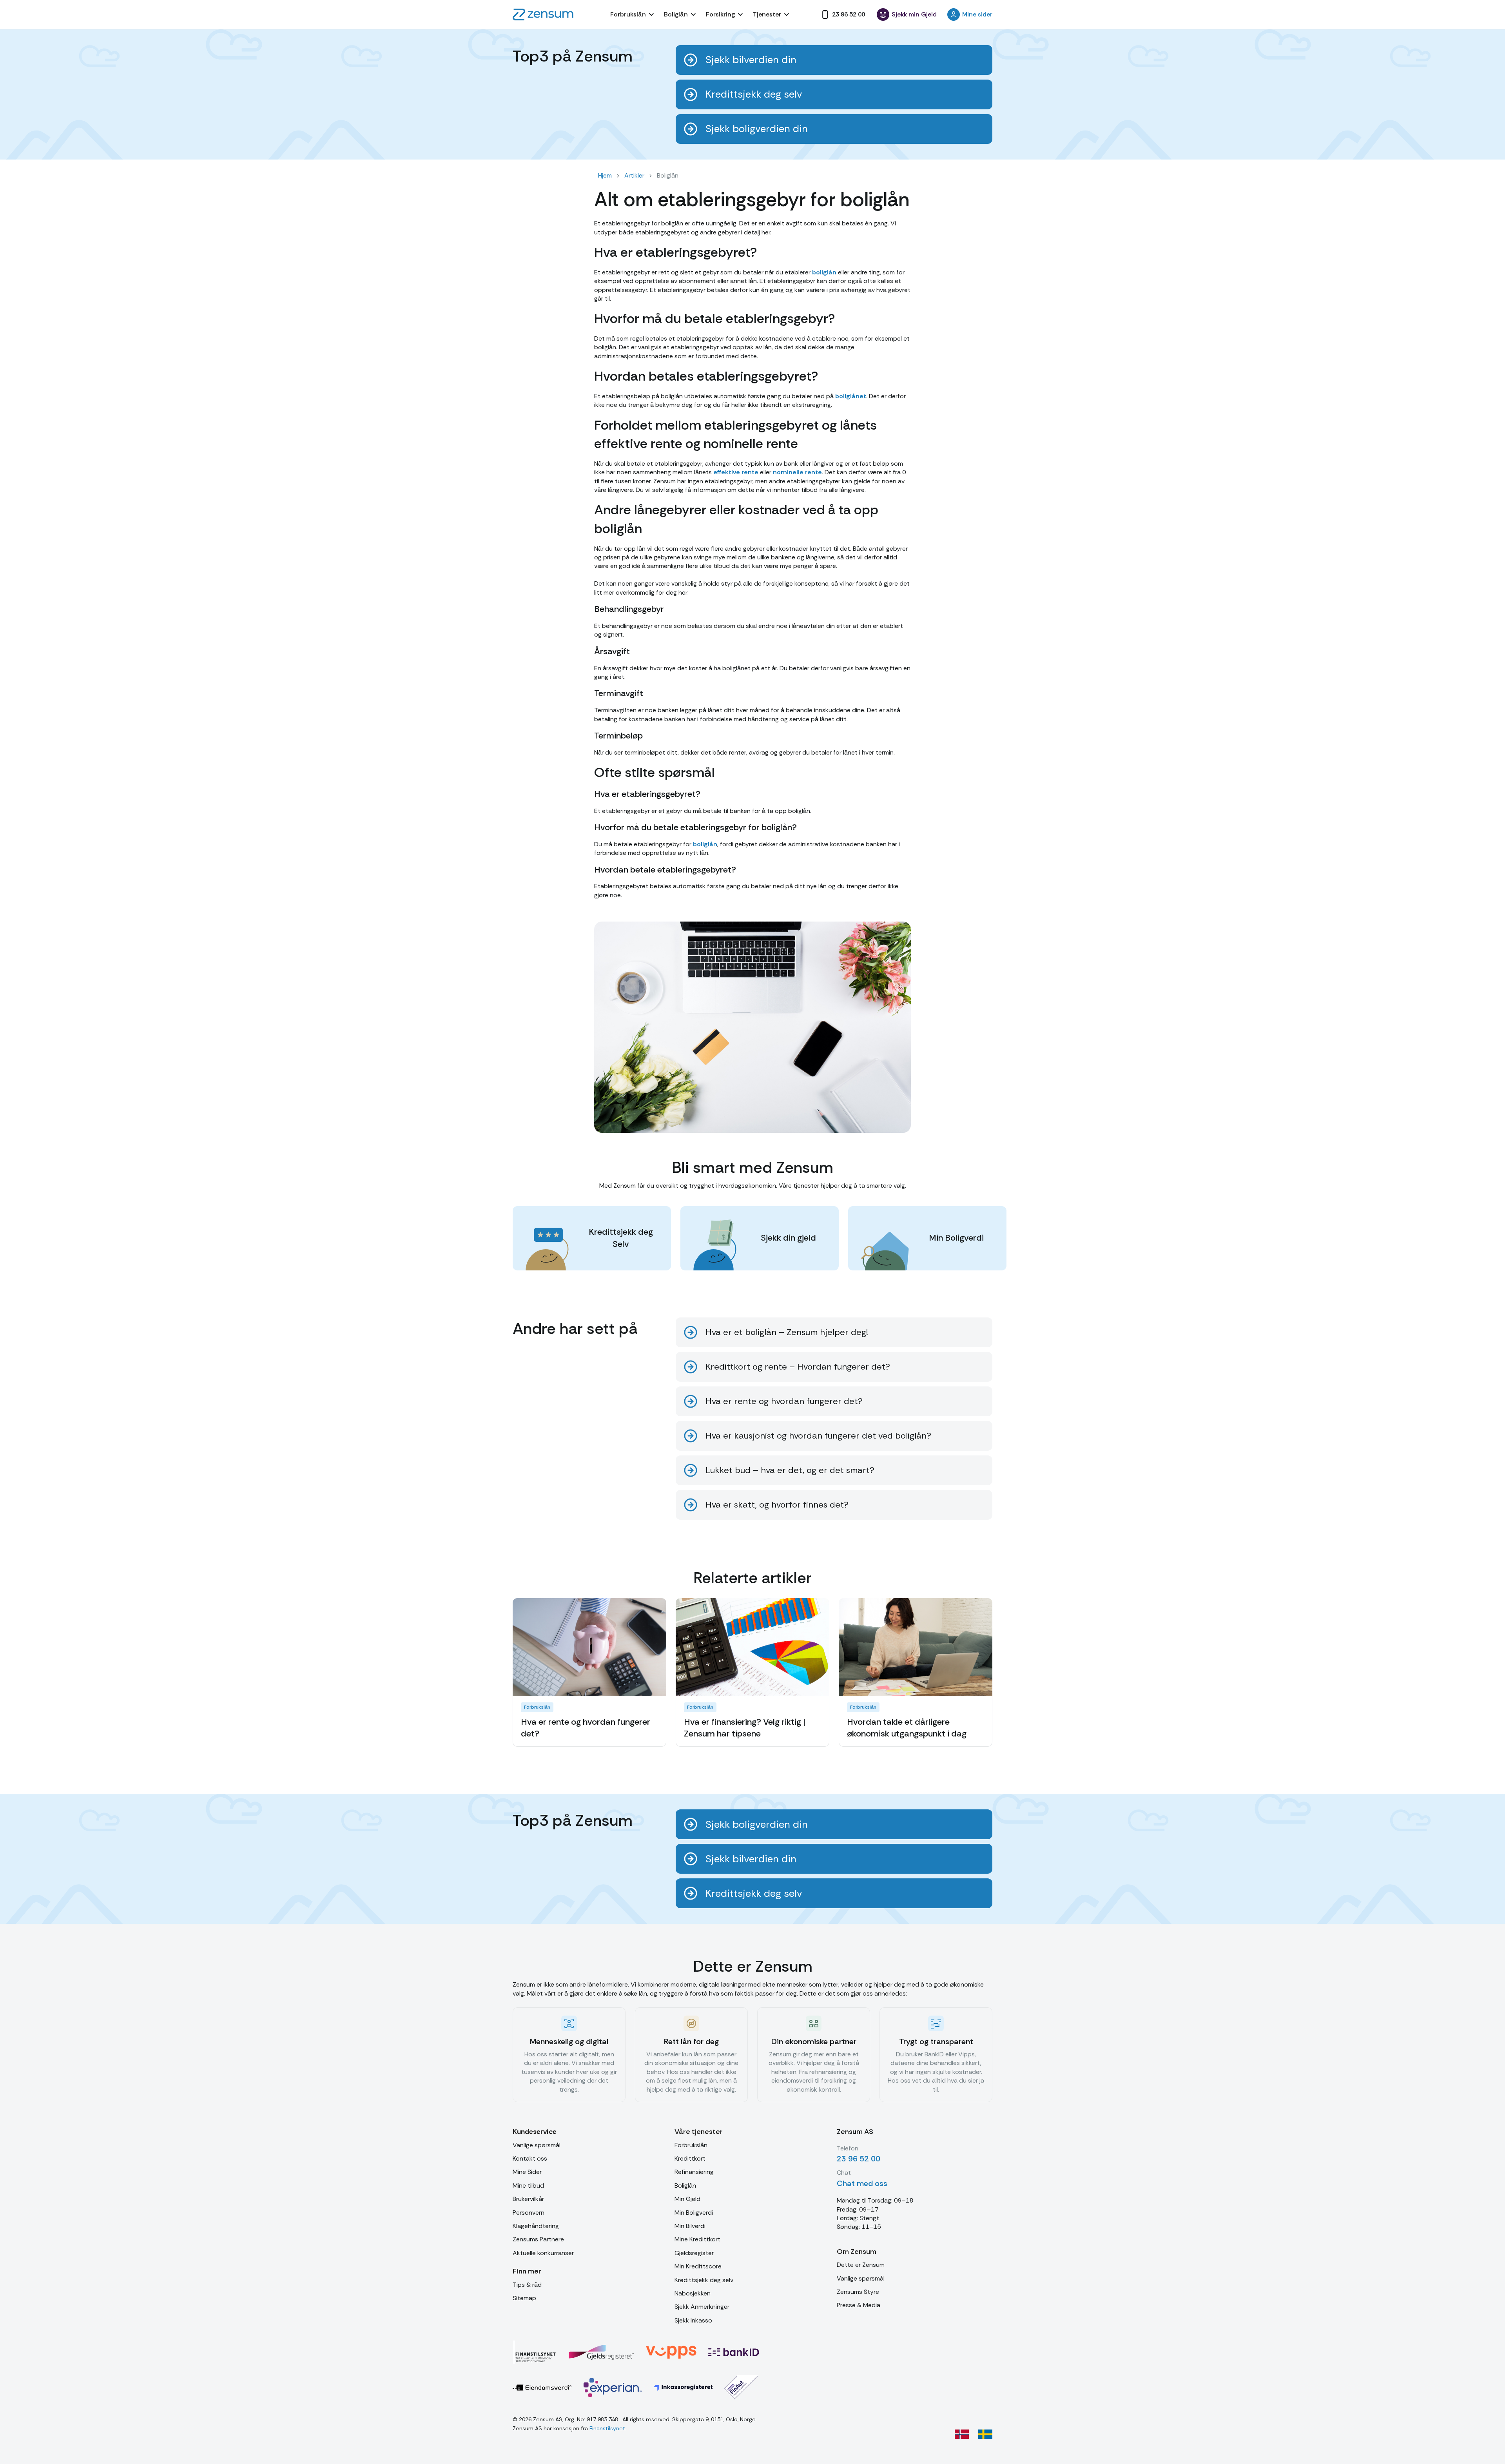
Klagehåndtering (536, 2226)
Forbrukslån (691, 2145)
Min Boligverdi (694, 2213)
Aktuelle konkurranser (543, 2253)
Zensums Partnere (538, 2239)
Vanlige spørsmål (537, 2145)
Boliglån (685, 2185)
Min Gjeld (687, 2199)
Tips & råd (527, 2285)
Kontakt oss (530, 2158)
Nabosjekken (693, 2293)
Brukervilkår (528, 2199)
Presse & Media (859, 2305)
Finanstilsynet (607, 2428)
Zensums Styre (858, 2292)
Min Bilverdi (690, 2226)
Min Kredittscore (698, 2266)
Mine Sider (527, 2172)
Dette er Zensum (861, 2265)
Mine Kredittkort (697, 2239)
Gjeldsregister (694, 2253)
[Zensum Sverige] (985, 2434)
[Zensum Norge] (962, 2434)
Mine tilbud (528, 2185)
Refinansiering (694, 2172)
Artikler (634, 175)
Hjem (605, 175)
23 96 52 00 (859, 2159)
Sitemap (524, 2298)
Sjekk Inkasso (693, 2320)
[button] (633, 15)
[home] (543, 15)
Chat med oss (862, 2183)
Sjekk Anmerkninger (702, 2307)
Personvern (529, 2213)
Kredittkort (690, 2158)
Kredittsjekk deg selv (704, 2280)
